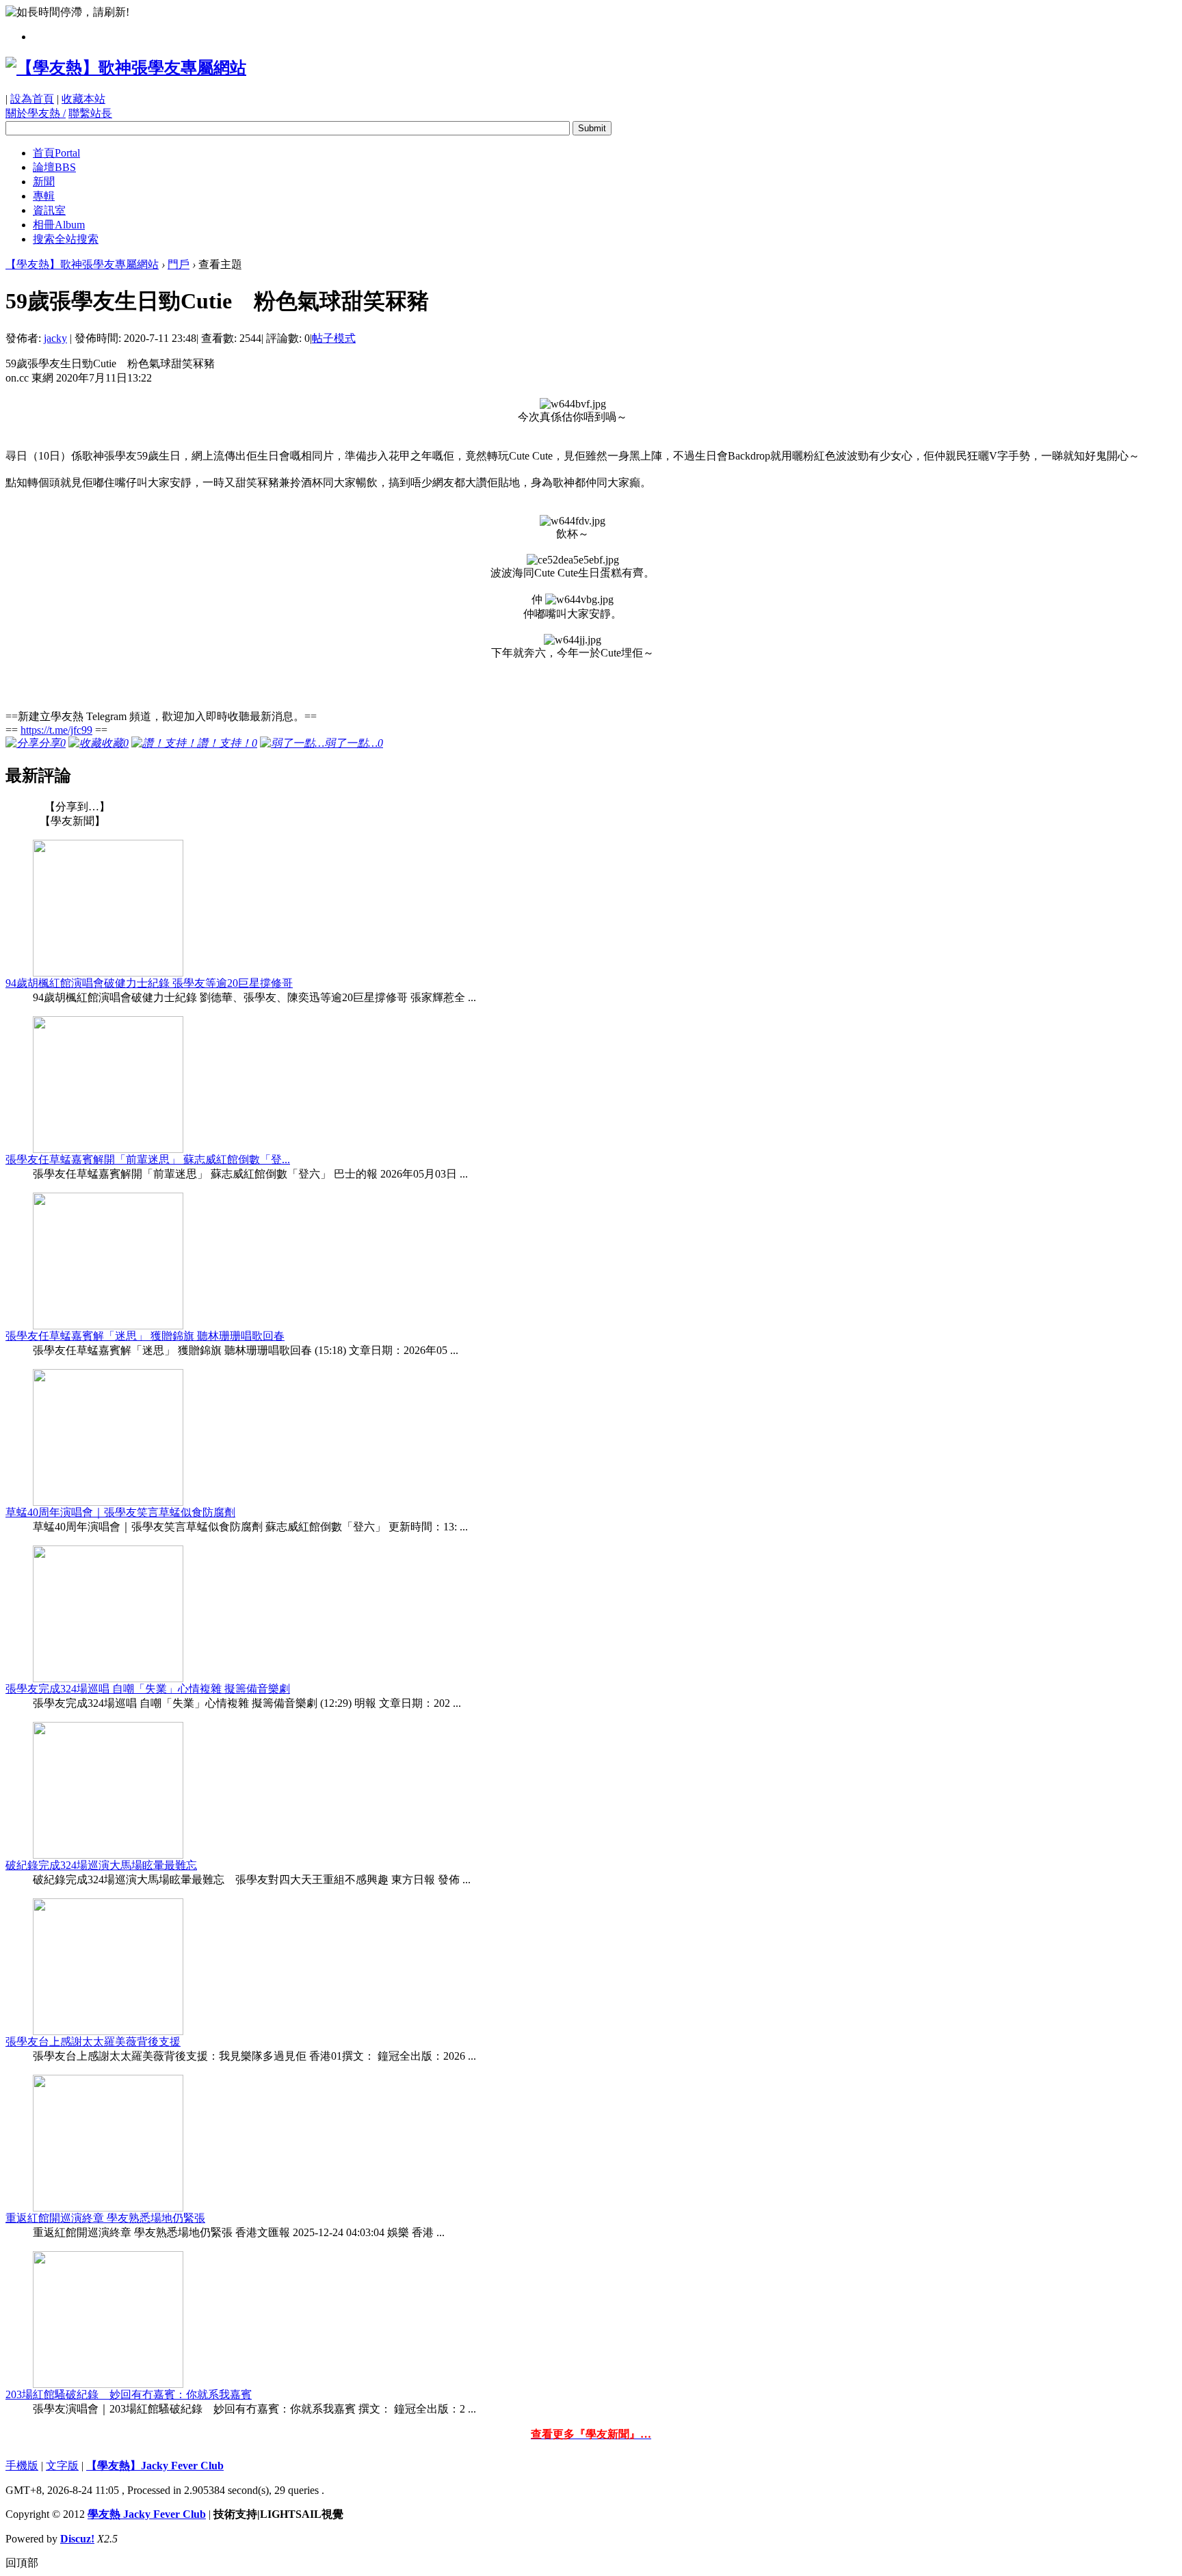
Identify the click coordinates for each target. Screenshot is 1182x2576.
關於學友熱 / (36, 113)
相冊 (59, 225)
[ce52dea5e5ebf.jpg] (573, 560)
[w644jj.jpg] (573, 640)
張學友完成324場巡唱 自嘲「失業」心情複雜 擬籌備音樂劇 (148, 1689)
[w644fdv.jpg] (573, 521)
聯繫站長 (90, 113)
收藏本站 (83, 99)
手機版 (22, 2466)
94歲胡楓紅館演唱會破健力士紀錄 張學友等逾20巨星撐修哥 (149, 983)
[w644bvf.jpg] (573, 404)
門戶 (179, 264)
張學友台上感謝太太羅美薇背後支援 (93, 2042)
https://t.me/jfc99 (56, 730)
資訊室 (49, 210)
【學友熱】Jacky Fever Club (155, 2466)
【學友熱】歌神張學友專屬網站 (82, 264)
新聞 (44, 182)
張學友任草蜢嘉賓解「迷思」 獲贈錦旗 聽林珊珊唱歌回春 (145, 1336)
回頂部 (22, 2563)
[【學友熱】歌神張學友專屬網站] (126, 68)
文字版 (62, 2466)
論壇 (54, 167)
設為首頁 (32, 99)
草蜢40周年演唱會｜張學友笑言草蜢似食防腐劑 (120, 1512)
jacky (55, 338)
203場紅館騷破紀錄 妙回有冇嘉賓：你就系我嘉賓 (129, 2394)
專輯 (44, 196)
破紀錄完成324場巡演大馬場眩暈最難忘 (101, 1865)
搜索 (66, 239)
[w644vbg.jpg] (579, 600)
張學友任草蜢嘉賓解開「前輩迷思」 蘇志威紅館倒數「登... (148, 1159)
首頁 (56, 153)
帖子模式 (334, 338)
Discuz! (77, 2539)
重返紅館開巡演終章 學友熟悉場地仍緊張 (105, 2218)
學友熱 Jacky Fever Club (147, 2514)
